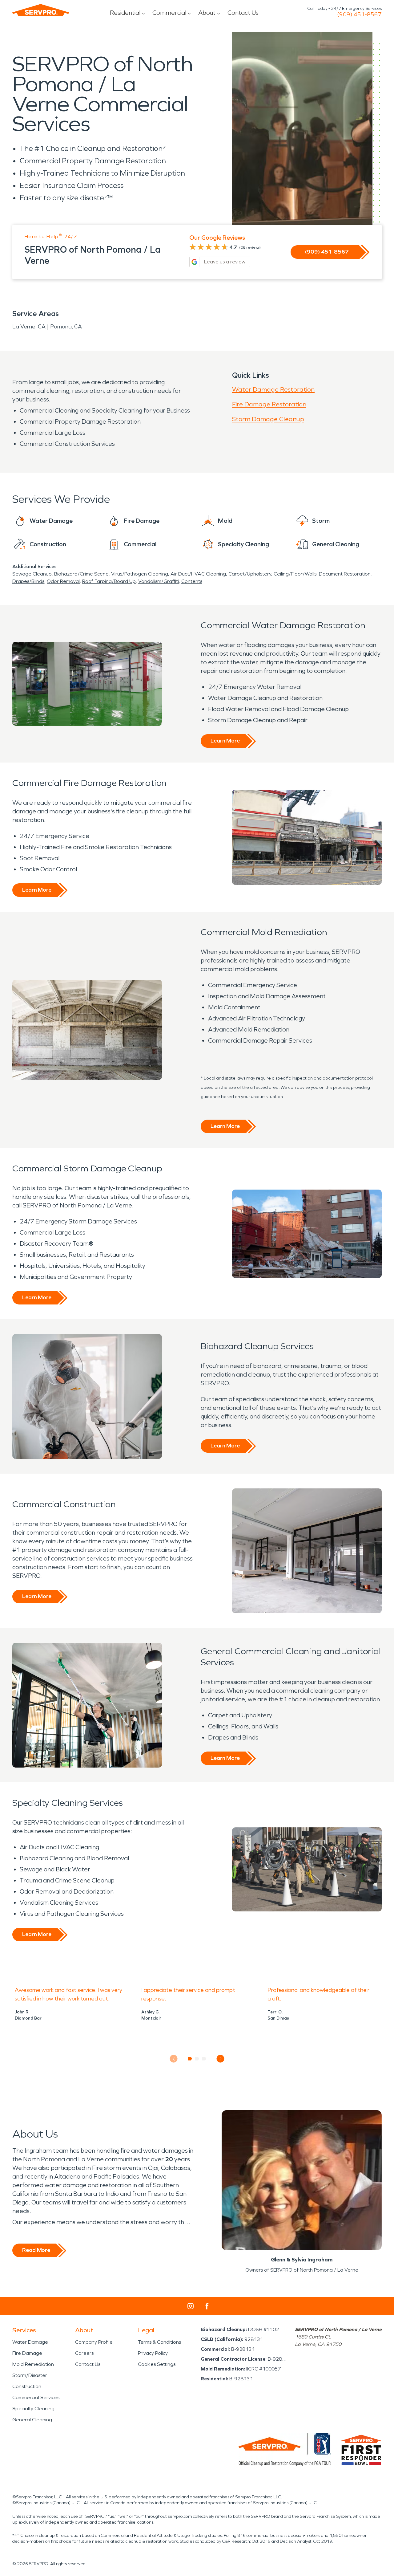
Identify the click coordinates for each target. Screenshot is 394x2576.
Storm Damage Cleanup (268, 419)
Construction (27, 2386)
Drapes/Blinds (28, 581)
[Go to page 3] (204, 2059)
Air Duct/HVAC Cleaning (198, 574)
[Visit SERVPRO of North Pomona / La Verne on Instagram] (191, 2306)
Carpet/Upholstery (250, 574)
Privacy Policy (153, 2353)
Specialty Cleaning (33, 2409)
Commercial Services (36, 2397)
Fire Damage (27, 2353)
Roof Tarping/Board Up (109, 581)
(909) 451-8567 (359, 14)
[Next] (221, 2059)
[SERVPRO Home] (41, 10)
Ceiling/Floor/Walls (295, 574)
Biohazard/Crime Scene (81, 574)
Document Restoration (345, 574)
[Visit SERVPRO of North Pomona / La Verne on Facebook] (207, 2306)
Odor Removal (63, 581)
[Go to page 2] (197, 2059)
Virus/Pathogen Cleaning (140, 574)
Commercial (169, 13)
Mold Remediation (33, 2364)
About (207, 13)
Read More (36, 2250)
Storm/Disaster (30, 2375)
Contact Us (243, 13)
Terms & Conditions (159, 2342)
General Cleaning (32, 2420)
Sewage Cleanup (32, 574)
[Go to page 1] (190, 2059)
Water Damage (30, 2342)
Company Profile (94, 2342)
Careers (84, 2353)
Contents (192, 581)
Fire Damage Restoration (269, 404)
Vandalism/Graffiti (159, 581)
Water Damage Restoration (273, 389)
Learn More (225, 741)
